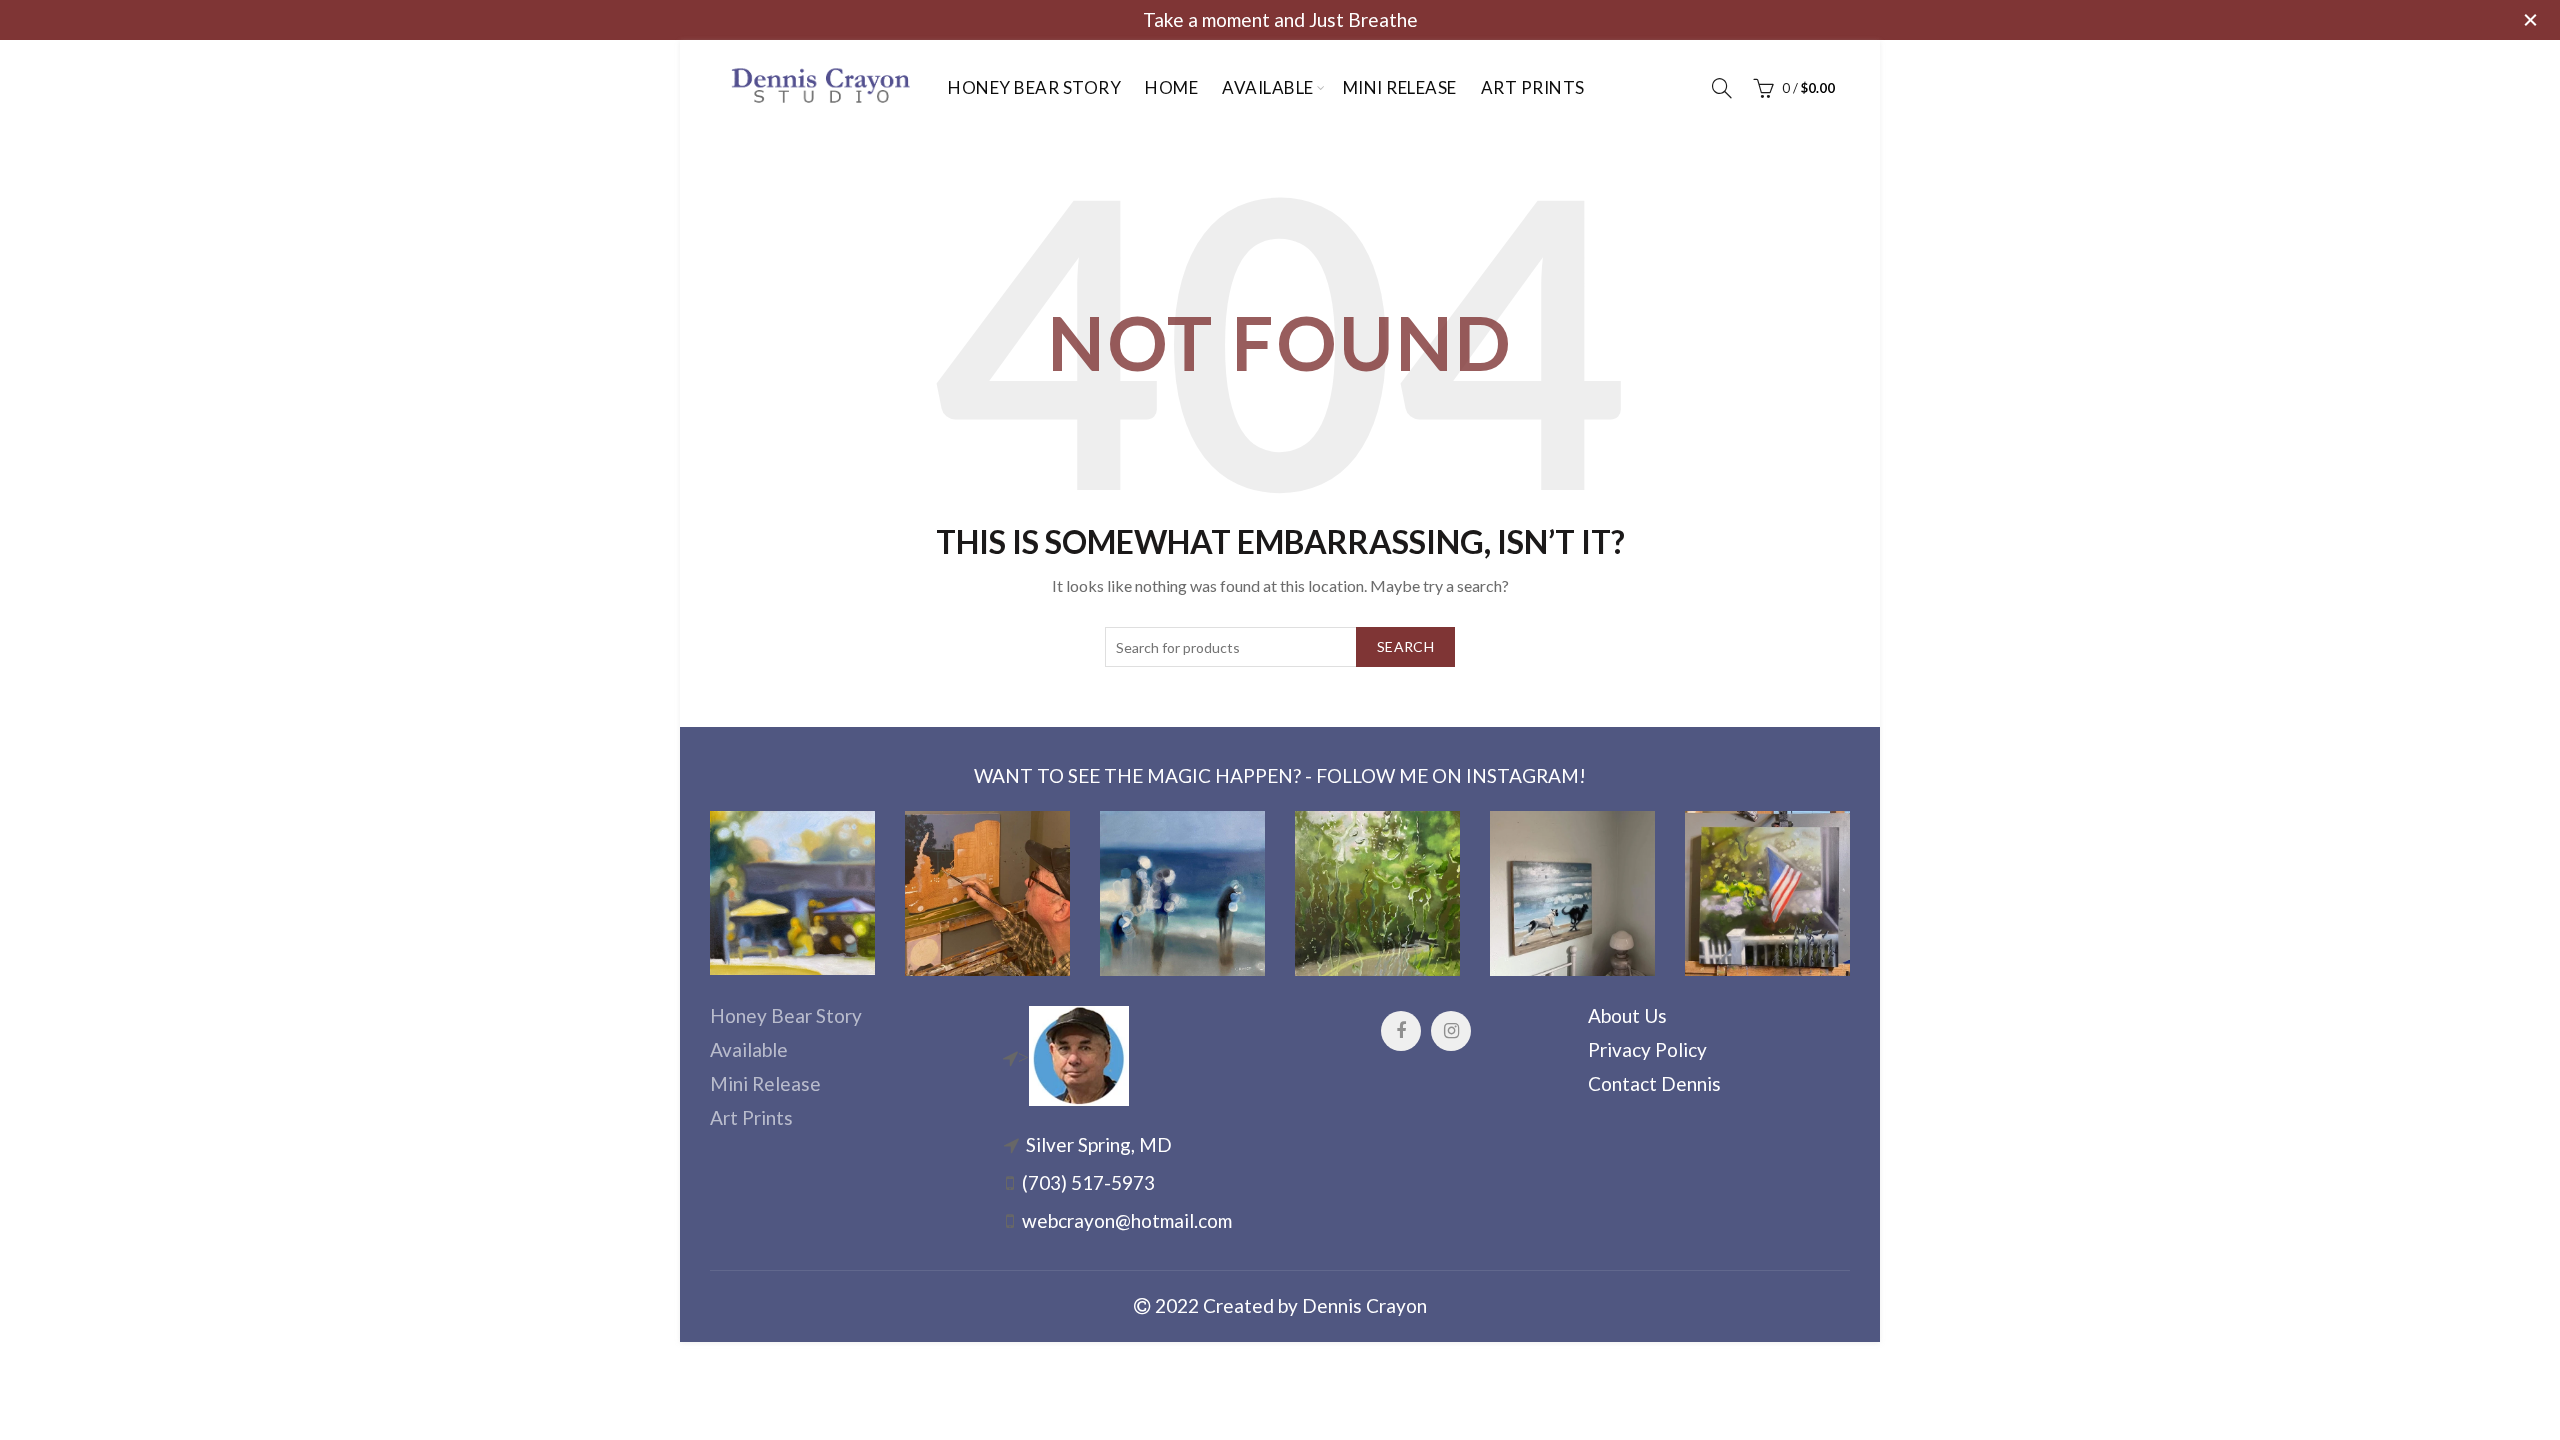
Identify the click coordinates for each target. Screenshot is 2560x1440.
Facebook (1401, 1031)
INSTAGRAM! (1526, 775)
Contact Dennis (1654, 1083)
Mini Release (1400, 87)
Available (1268, 87)
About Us (1627, 1015)
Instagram (1451, 1031)
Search (1405, 646)
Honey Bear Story (1034, 87)
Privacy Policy (1647, 1049)
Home (1171, 87)
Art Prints (1533, 87)
